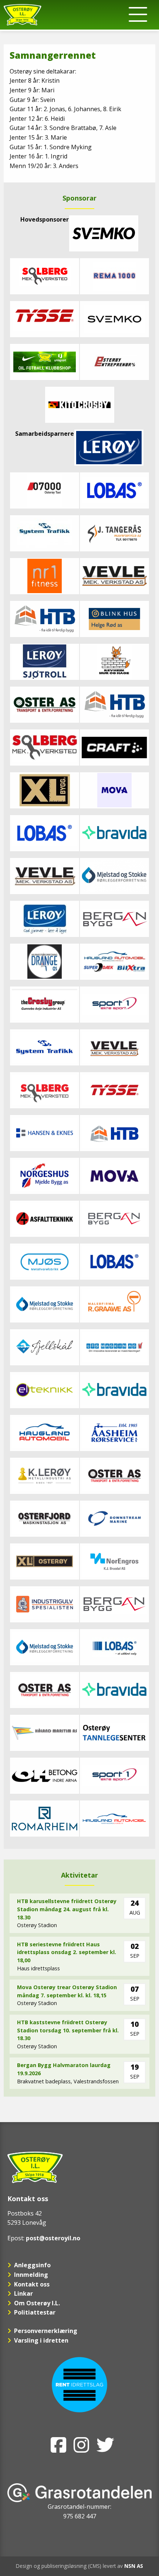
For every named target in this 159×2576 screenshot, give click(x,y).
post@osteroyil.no (53, 2238)
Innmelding (31, 2275)
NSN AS (134, 2566)
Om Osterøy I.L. (37, 2303)
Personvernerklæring (46, 2331)
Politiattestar (35, 2312)
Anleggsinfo (32, 2265)
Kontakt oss (32, 2284)
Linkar (23, 2293)
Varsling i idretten (41, 2340)
